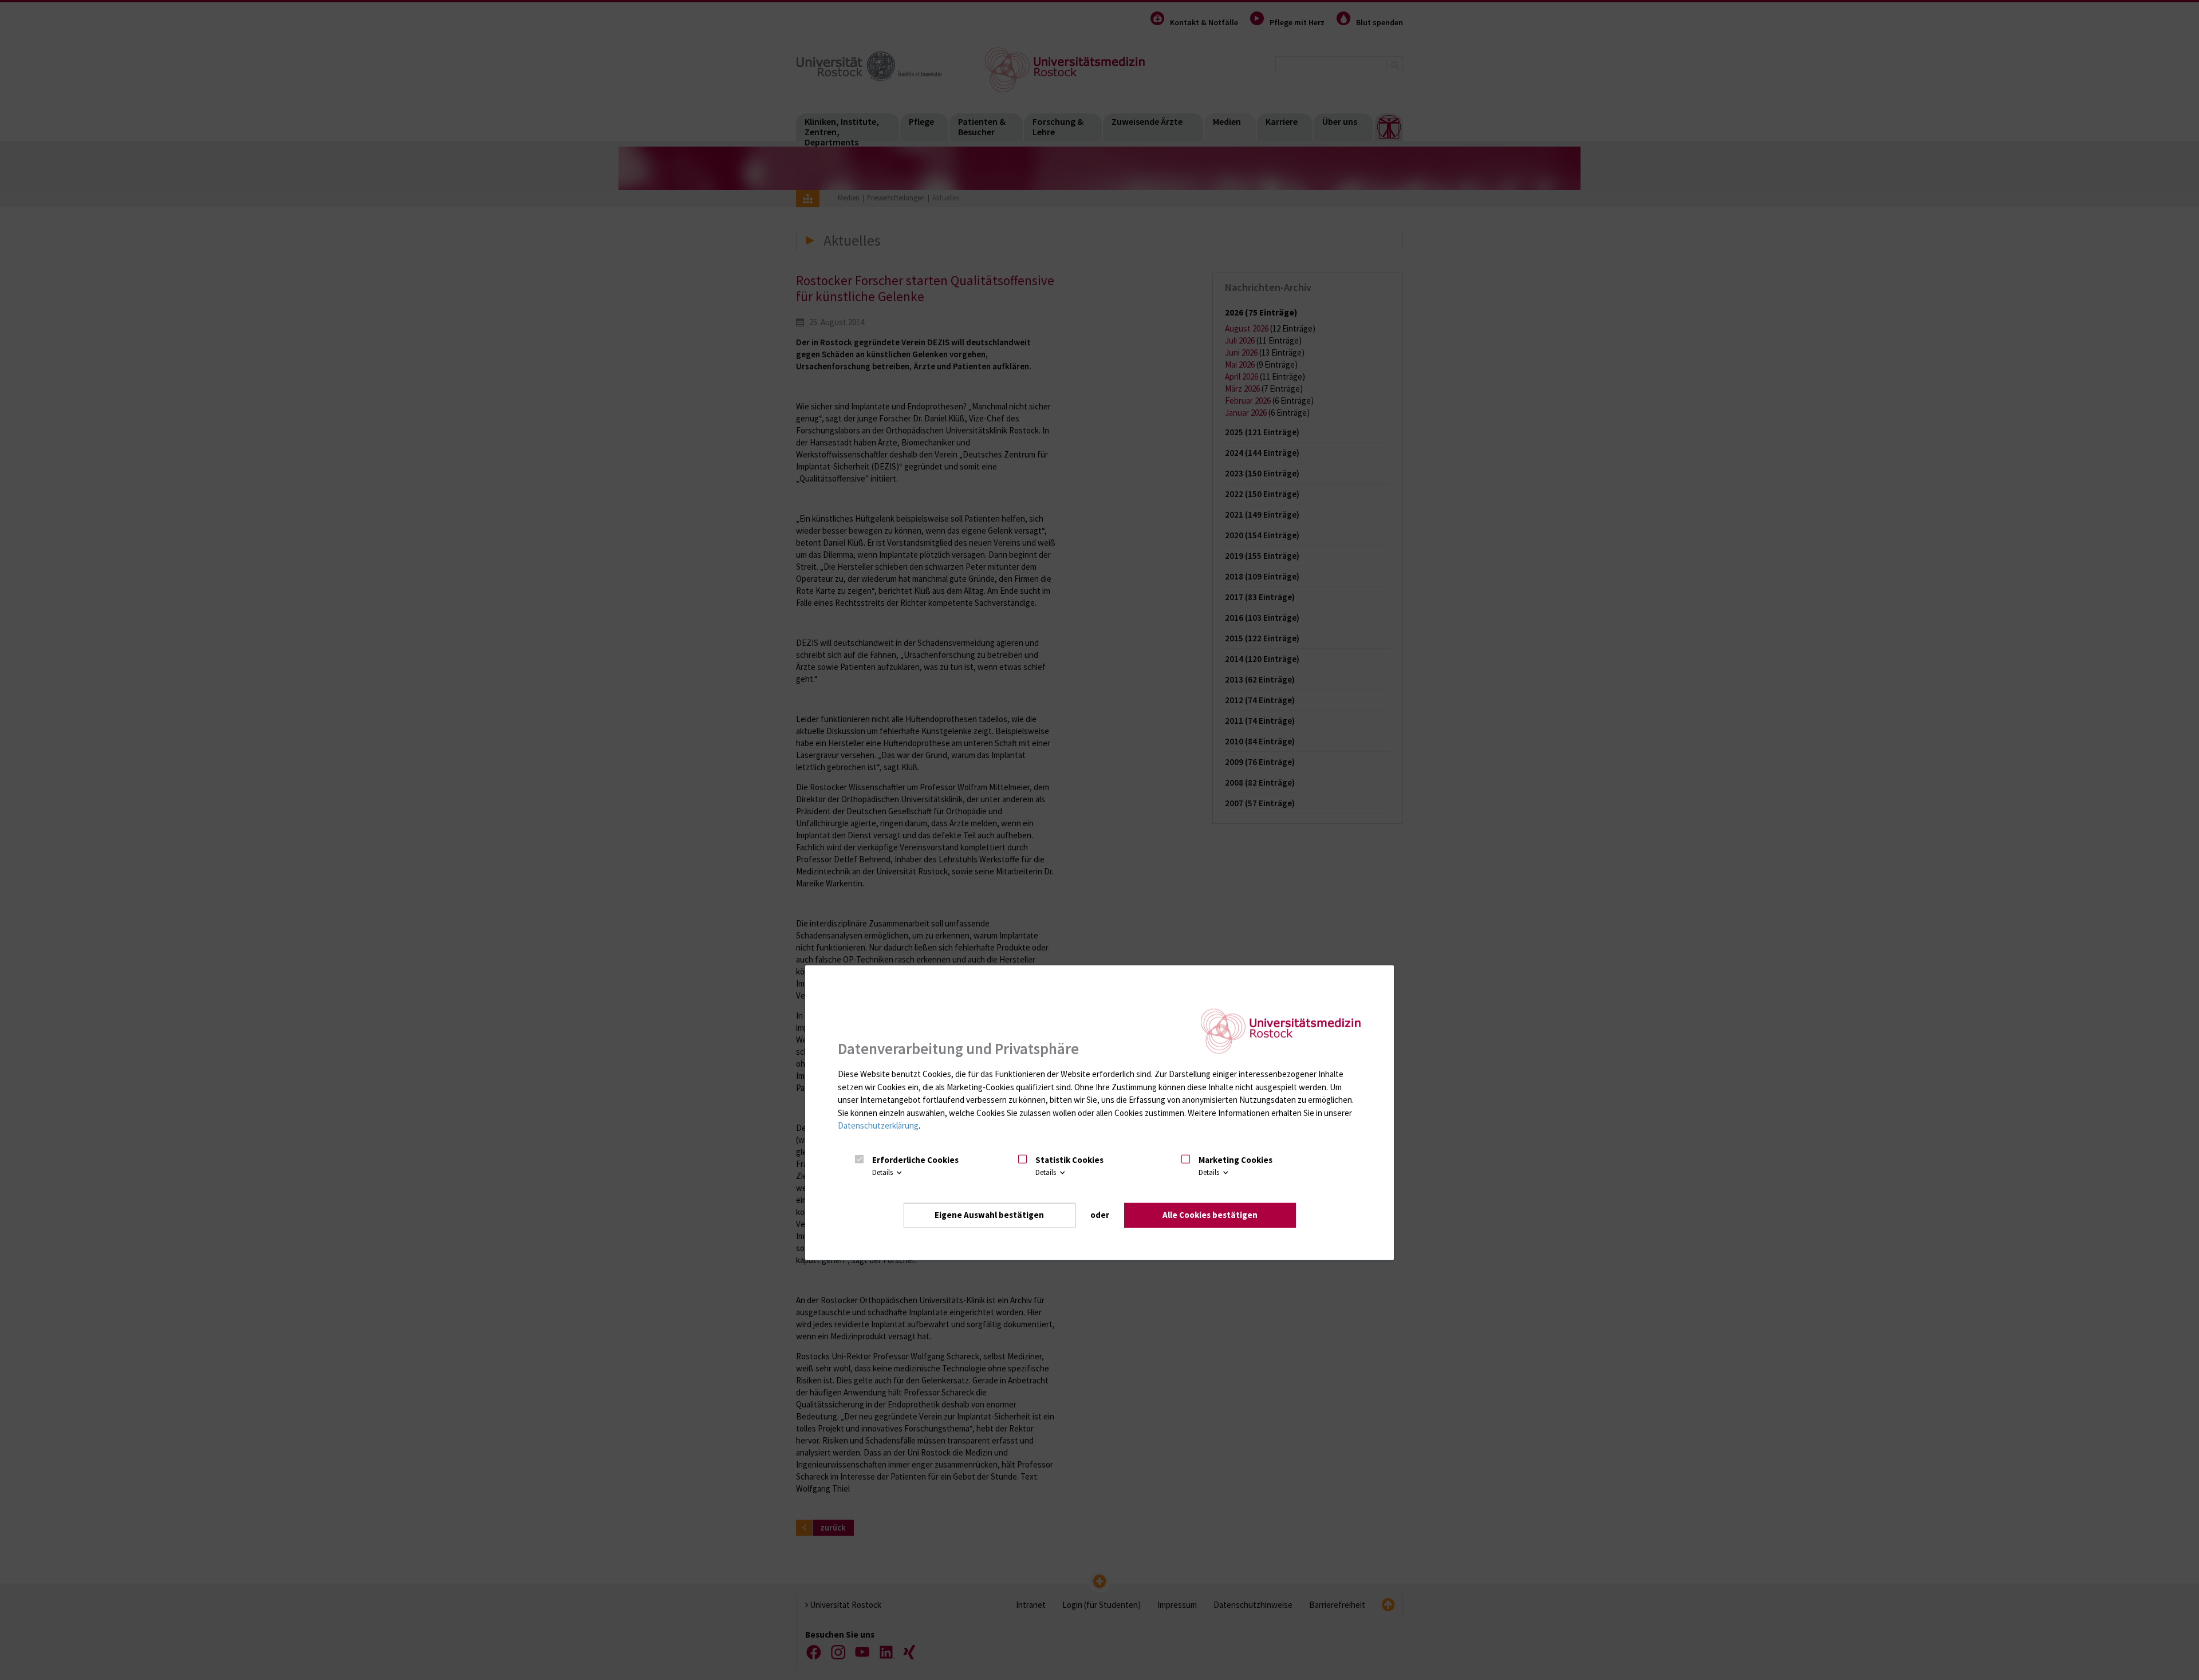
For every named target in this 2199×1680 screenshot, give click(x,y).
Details (883, 1172)
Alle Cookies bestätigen (1210, 1215)
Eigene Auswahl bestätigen (989, 1215)
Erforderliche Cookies (915, 1160)
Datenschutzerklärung (878, 1125)
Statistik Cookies (1069, 1160)
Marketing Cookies (1236, 1160)
